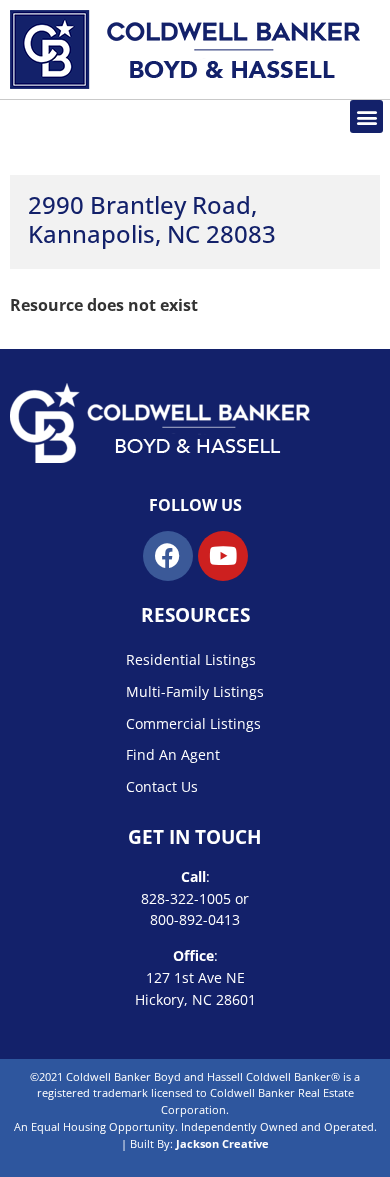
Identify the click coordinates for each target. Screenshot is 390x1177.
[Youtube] (223, 556)
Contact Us (162, 786)
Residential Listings (191, 659)
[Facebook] (168, 556)
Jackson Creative (222, 1143)
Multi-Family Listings (195, 691)
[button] (366, 116)
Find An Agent (173, 754)
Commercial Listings (193, 723)
